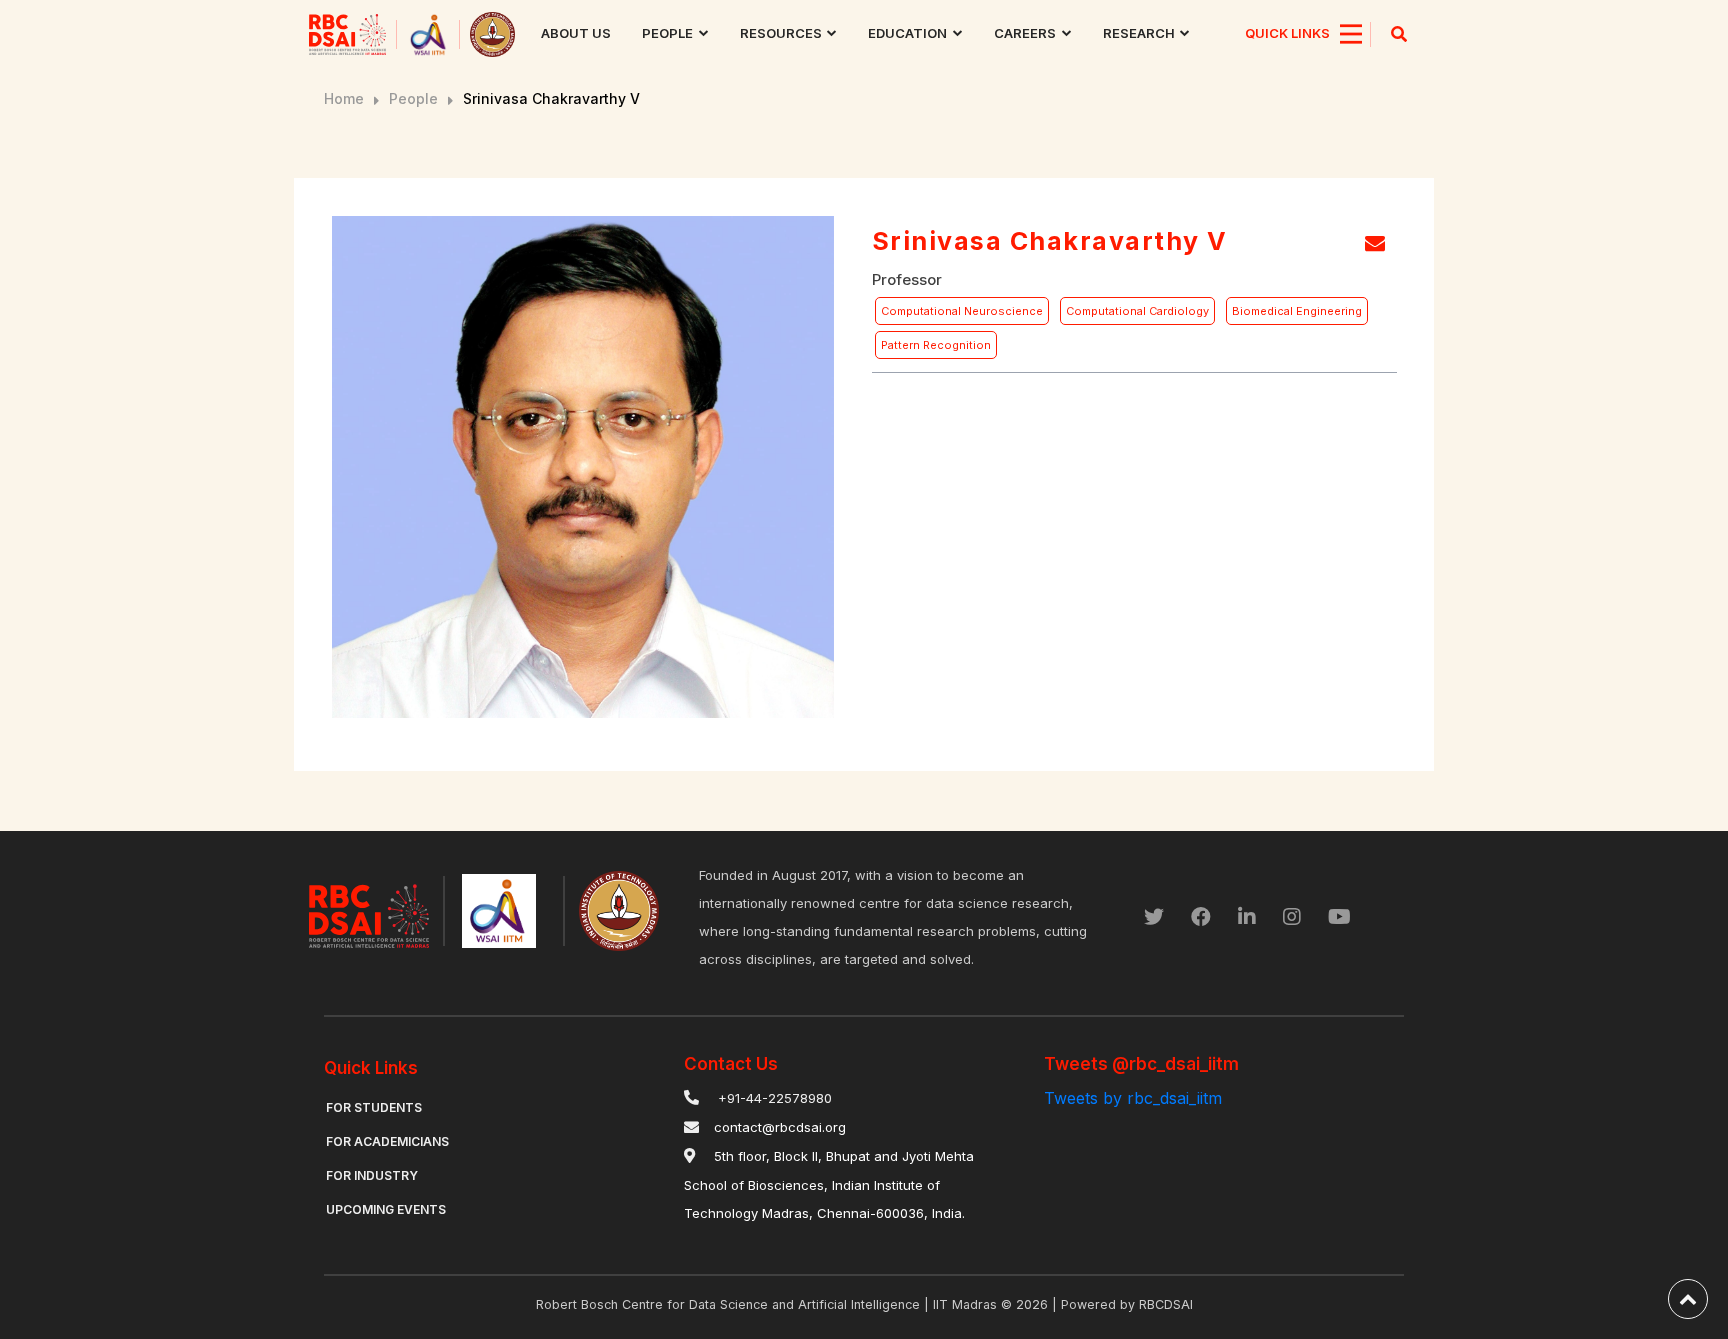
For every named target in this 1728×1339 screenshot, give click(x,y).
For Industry (372, 1175)
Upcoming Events (386, 1209)
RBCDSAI (1166, 1304)
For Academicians (387, 1141)
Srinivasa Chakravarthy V (551, 98)
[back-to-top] (1688, 1299)
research (1139, 33)
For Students (374, 1107)
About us (576, 33)
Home (344, 98)
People (667, 33)
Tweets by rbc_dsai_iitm (1133, 1098)
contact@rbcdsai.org (780, 1127)
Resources (781, 33)
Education (907, 33)
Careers (1025, 33)
